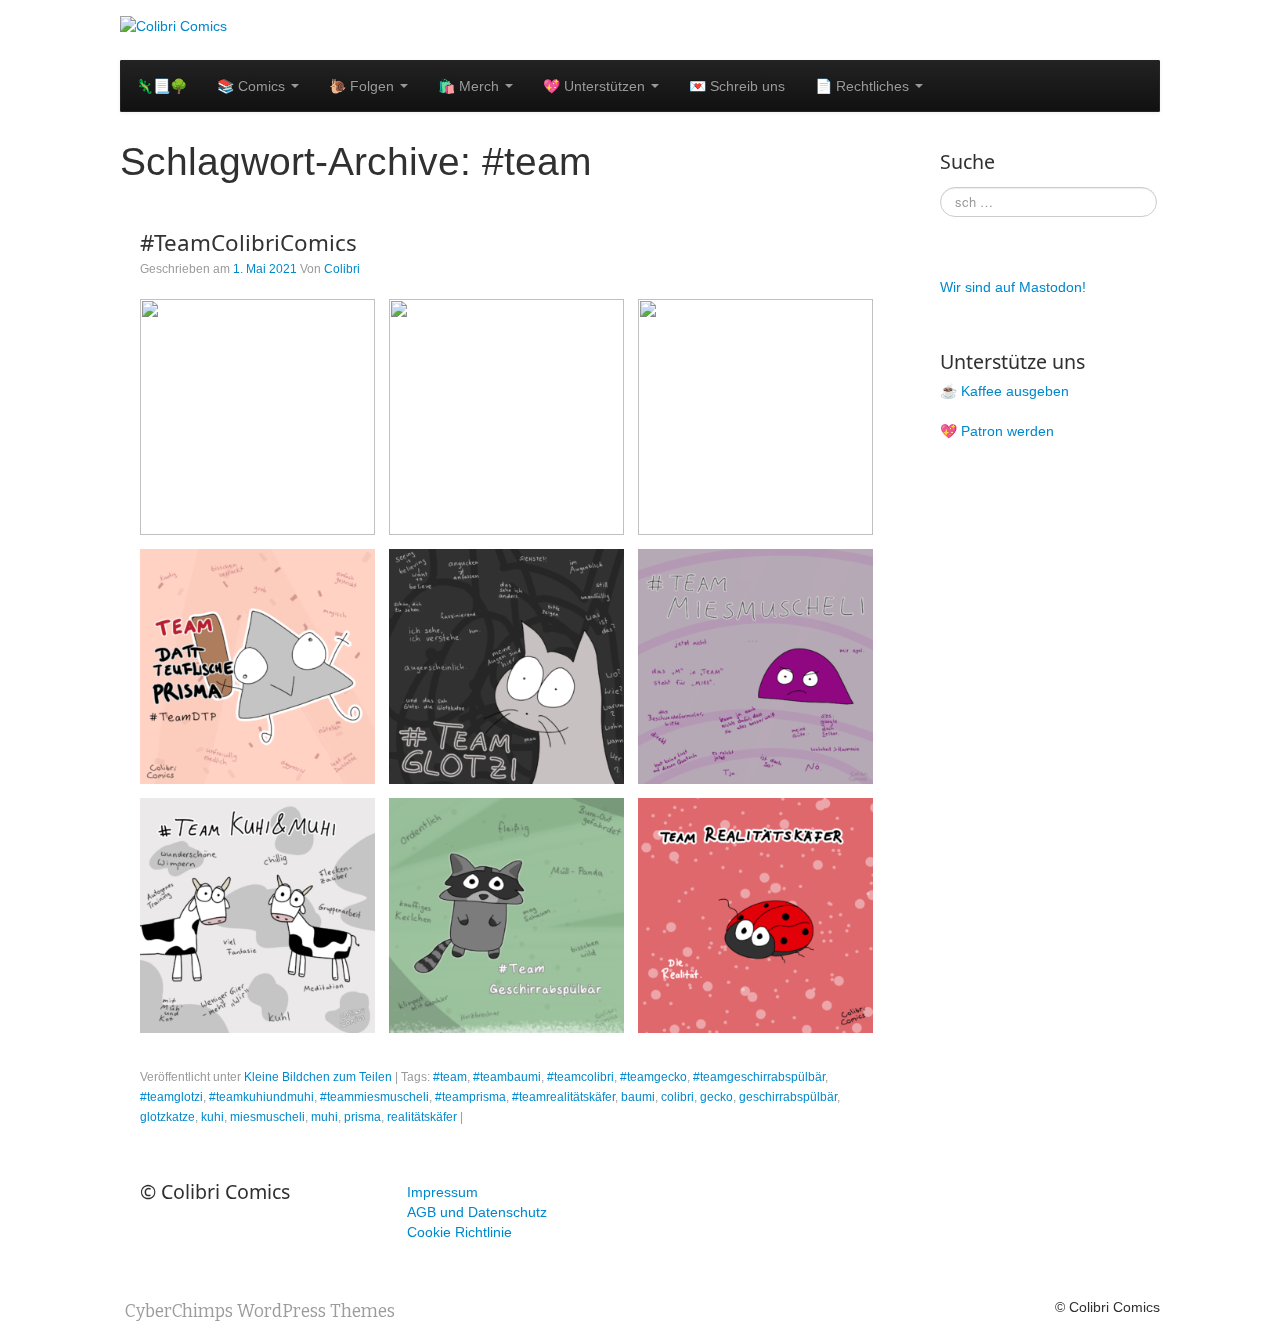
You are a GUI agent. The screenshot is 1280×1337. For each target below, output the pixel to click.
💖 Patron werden (997, 431)
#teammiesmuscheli (374, 1097)
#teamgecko (653, 1077)
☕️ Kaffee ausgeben (1004, 391)
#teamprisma (470, 1097)
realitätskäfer (422, 1117)
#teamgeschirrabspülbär (759, 1077)
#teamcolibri (580, 1077)
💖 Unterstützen (596, 86)
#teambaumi (507, 1077)
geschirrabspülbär (788, 1097)
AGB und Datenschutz (477, 1212)
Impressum (442, 1192)
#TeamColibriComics (248, 242)
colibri (677, 1097)
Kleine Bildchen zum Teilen (318, 1077)
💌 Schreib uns (737, 86)
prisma (362, 1117)
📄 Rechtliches (864, 86)
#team (450, 1077)
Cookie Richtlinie (459, 1232)
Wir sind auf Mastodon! (1013, 287)
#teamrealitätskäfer (563, 1097)
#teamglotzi (171, 1097)
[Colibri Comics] (173, 25)
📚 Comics (253, 86)
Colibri (342, 269)
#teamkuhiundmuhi (261, 1097)
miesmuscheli (267, 1117)
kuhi (212, 1117)
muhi (324, 1117)
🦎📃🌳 (161, 86)
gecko (716, 1097)
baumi (638, 1097)
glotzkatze (167, 1117)
